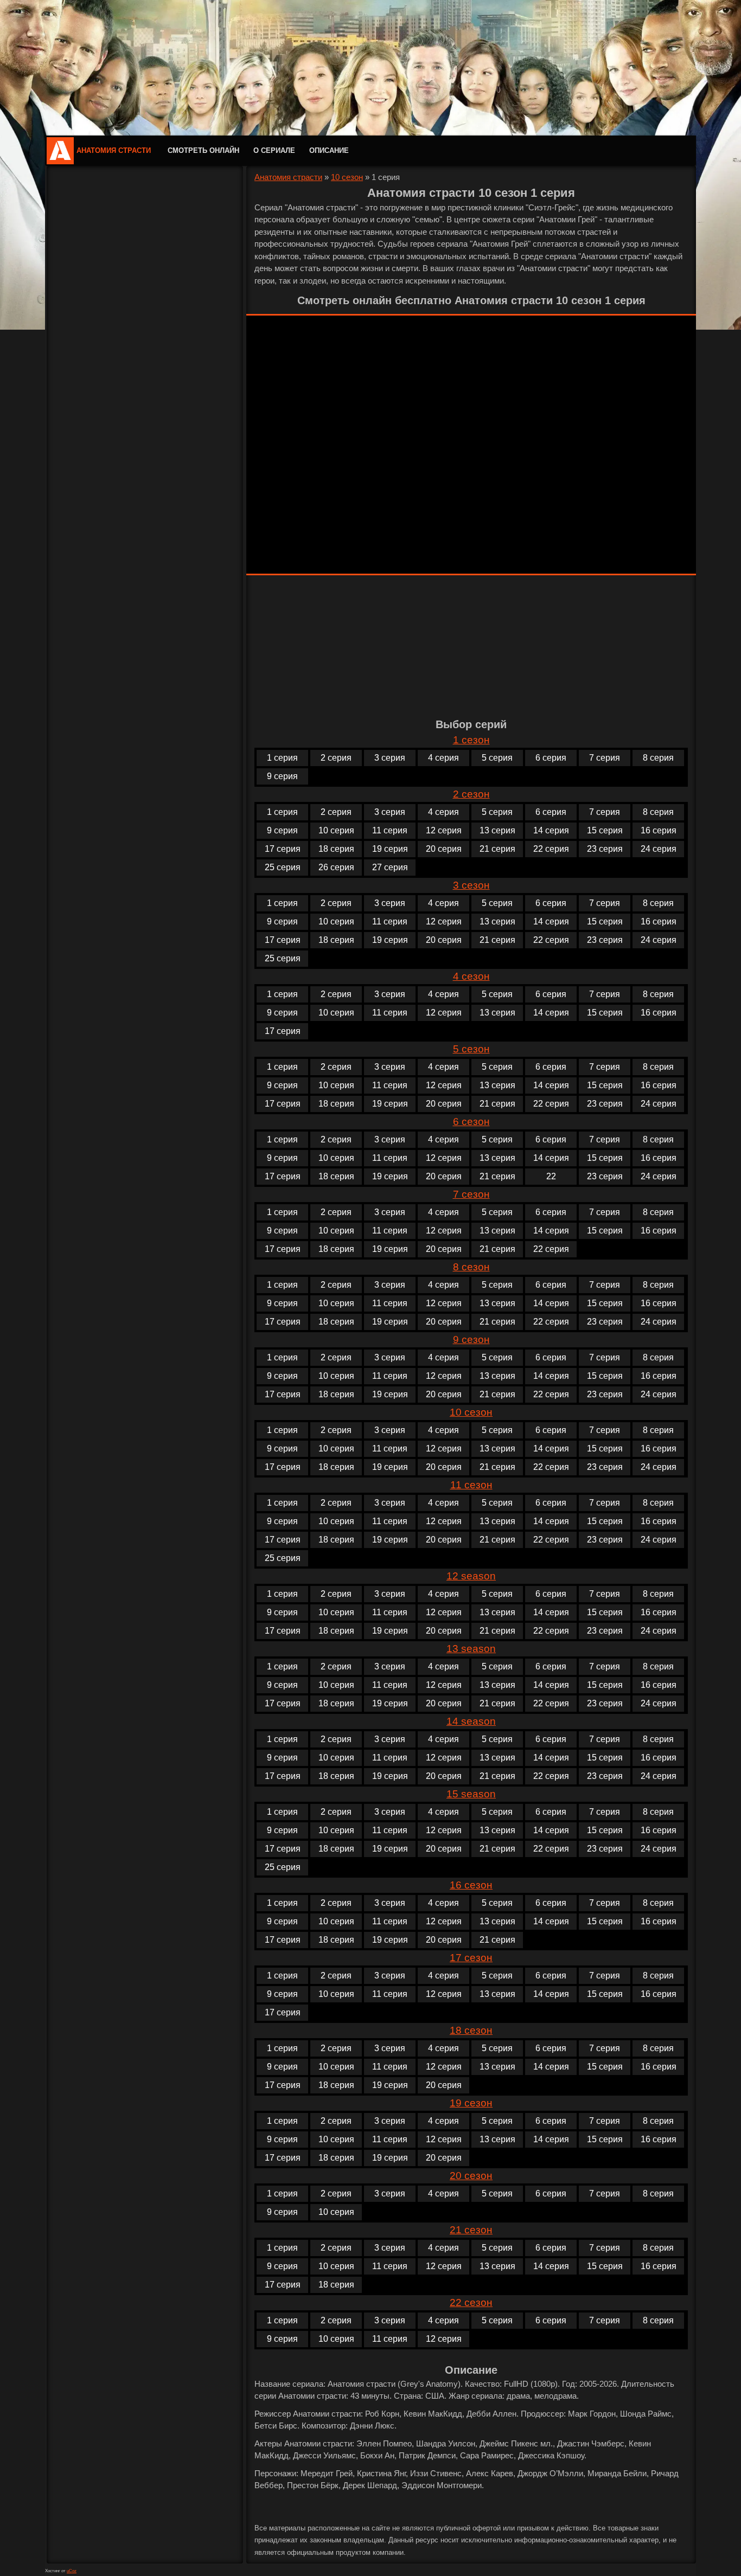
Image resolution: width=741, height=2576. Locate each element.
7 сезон (471, 1194)
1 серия (282, 758)
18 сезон (471, 2030)
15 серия (605, 830)
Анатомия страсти (114, 150)
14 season (471, 1721)
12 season (471, 1576)
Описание (329, 150)
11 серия (390, 830)
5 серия (497, 758)
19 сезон (471, 2103)
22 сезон (471, 2302)
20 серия (444, 849)
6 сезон (471, 1122)
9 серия (282, 776)
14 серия (551, 830)
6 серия (551, 758)
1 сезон (471, 740)
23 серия (605, 849)
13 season (471, 1649)
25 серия (283, 867)
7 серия (605, 758)
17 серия (283, 849)
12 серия (444, 830)
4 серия (443, 758)
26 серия (336, 867)
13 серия (497, 830)
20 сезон (471, 2176)
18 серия (336, 849)
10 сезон (347, 177)
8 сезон (471, 1267)
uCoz (72, 2571)
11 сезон (471, 1485)
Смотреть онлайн (203, 150)
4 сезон (471, 976)
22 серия (551, 849)
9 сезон (471, 1340)
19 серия (390, 849)
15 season (471, 1794)
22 (551, 1176)
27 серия (390, 867)
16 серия (659, 830)
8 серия (658, 758)
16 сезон (471, 1885)
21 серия (497, 849)
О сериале (274, 150)
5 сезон (471, 1049)
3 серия (390, 758)
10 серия (336, 830)
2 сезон (471, 794)
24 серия (659, 849)
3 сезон (471, 885)
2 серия (336, 758)
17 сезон (471, 1958)
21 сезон (471, 2230)
